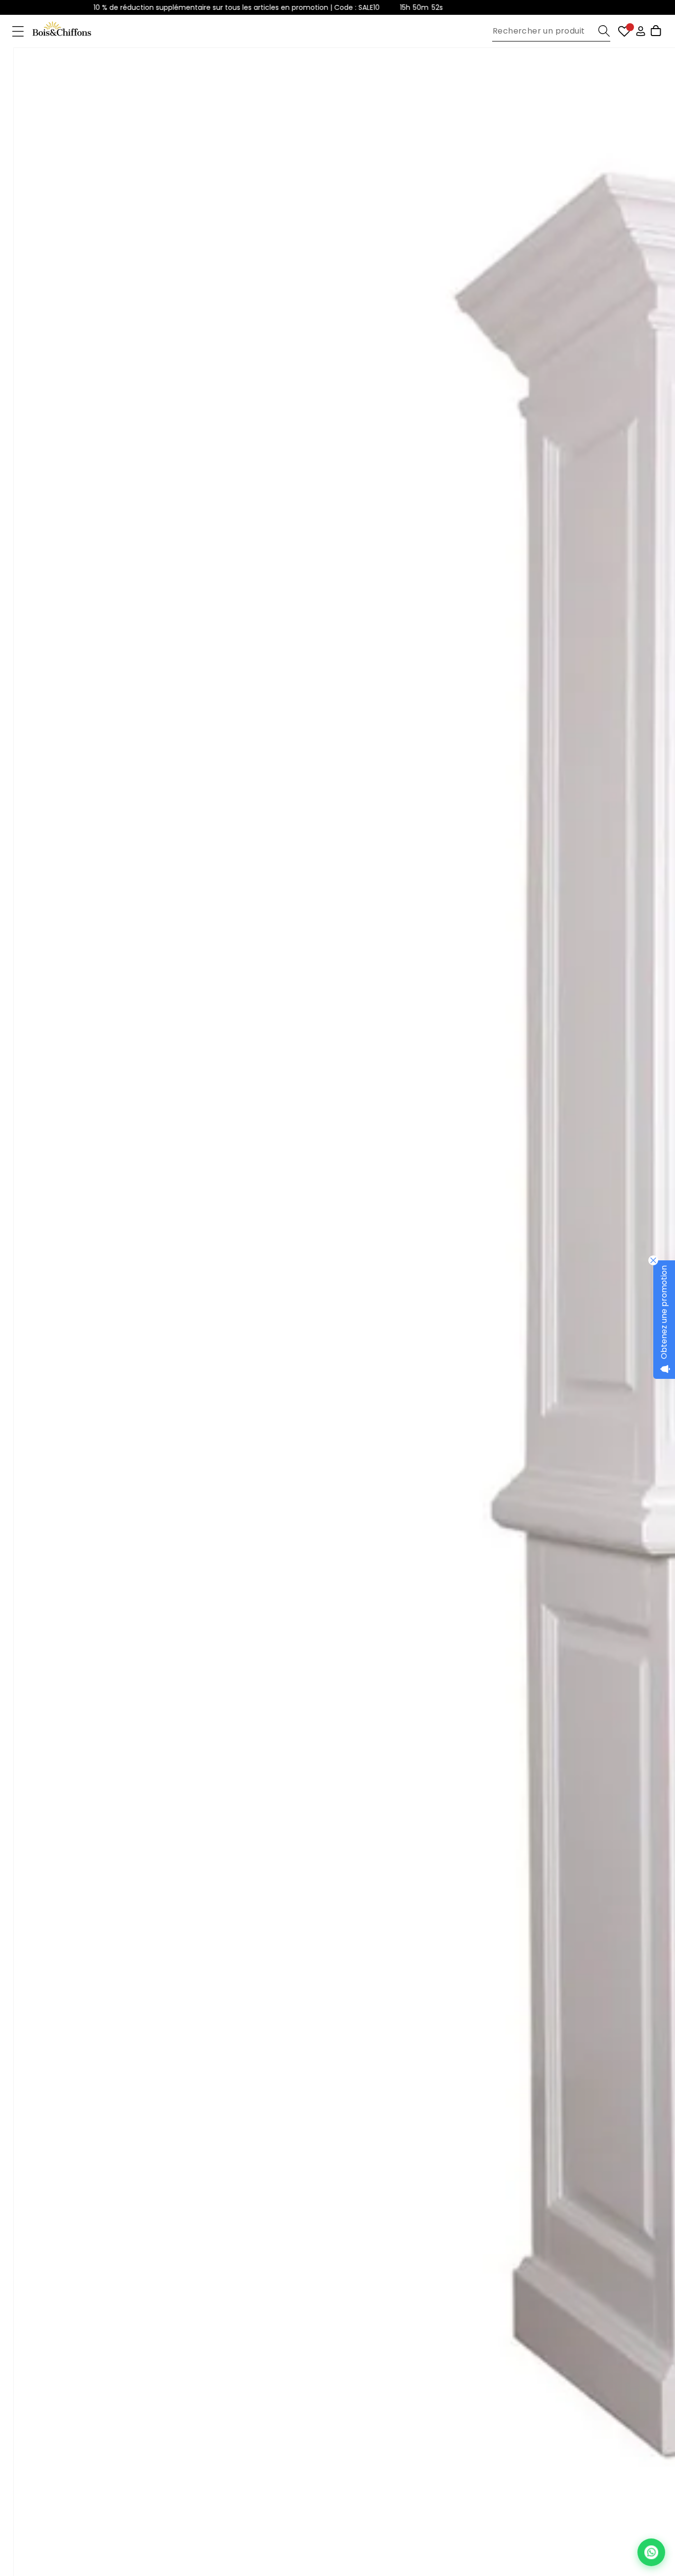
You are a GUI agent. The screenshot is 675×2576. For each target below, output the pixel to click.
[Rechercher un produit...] (604, 31)
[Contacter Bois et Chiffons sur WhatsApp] (651, 2552)
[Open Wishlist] (624, 31)
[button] (18, 31)
